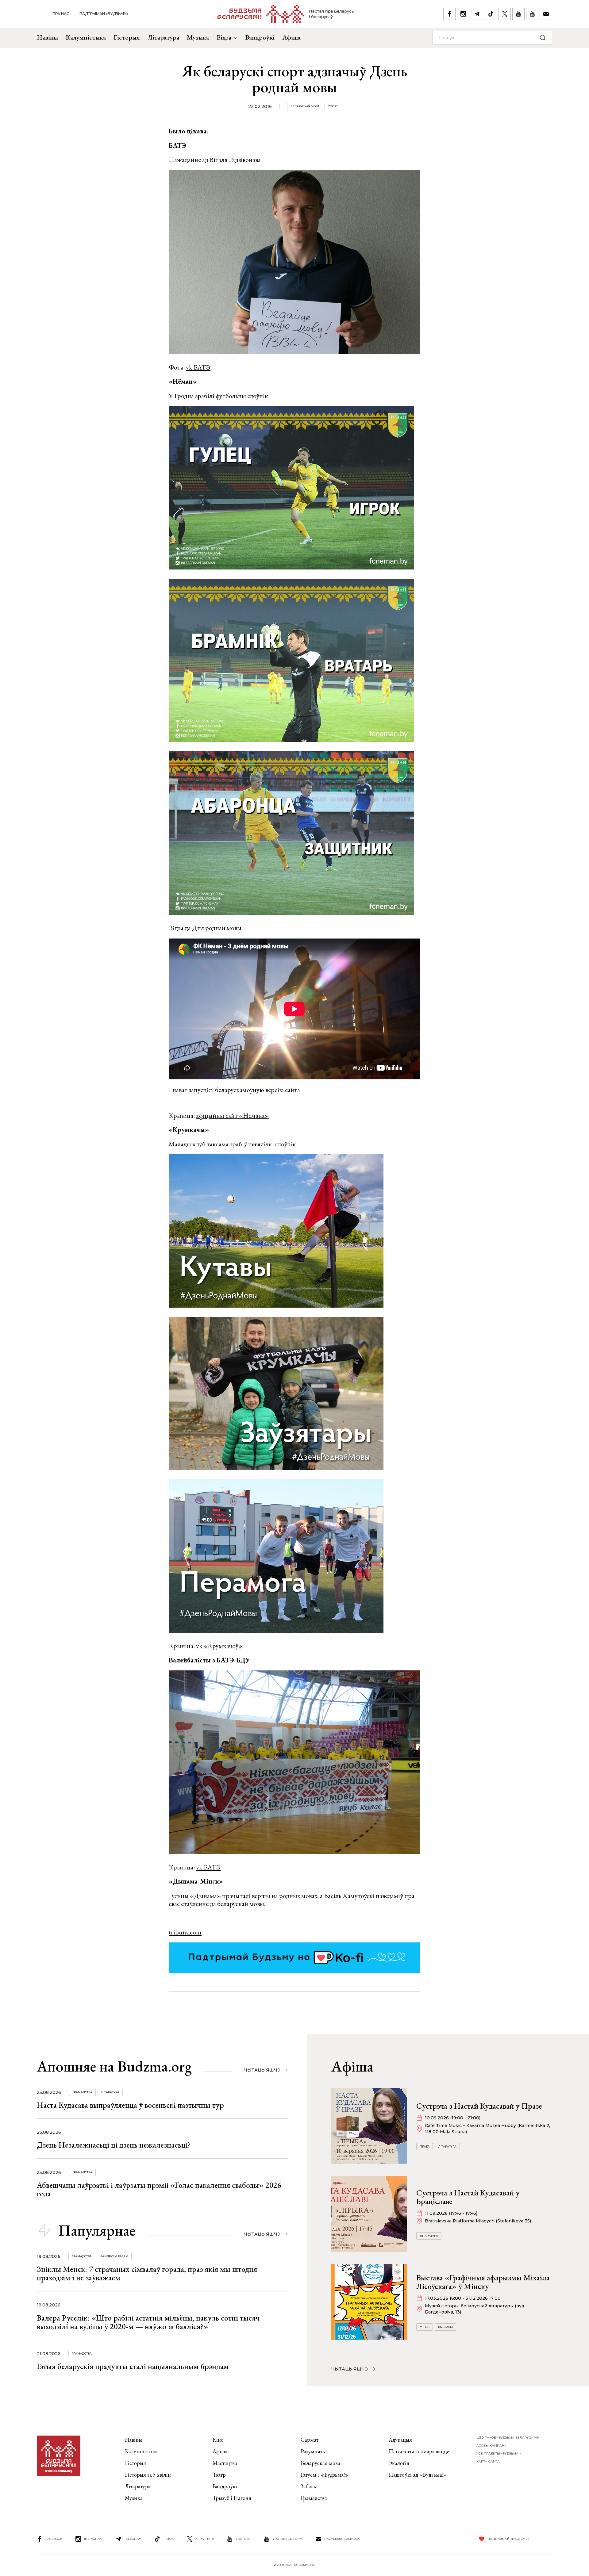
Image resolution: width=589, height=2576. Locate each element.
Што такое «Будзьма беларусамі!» (508, 2438)
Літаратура (163, 37)
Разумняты (313, 2451)
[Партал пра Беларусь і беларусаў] (286, 14)
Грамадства (82, 2092)
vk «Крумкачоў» (219, 1646)
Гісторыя (127, 37)
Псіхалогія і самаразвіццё (419, 2451)
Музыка (198, 37)
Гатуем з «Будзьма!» (324, 2475)
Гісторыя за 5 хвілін (148, 2475)
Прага (425, 2147)
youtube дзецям (287, 2539)
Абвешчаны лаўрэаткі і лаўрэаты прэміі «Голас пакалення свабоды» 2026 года (159, 2189)
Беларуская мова (305, 106)
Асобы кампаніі (491, 2446)
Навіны (47, 37)
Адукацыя (400, 2440)
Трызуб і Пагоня (232, 2498)
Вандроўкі (260, 37)
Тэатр (219, 2475)
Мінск (425, 2327)
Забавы (309, 2486)
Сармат (310, 2440)
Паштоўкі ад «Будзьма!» (418, 2475)
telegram (133, 2539)
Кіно (218, 2440)
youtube (243, 2539)
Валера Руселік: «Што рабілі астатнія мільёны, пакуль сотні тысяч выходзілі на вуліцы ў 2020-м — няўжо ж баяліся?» (148, 2322)
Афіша (291, 37)
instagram (93, 2539)
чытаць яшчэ (262, 2070)
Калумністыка (86, 37)
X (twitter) (205, 2539)
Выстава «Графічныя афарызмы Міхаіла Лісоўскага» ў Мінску (483, 2282)
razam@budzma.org (342, 2539)
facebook (54, 2539)
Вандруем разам (114, 2256)
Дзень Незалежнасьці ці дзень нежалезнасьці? (114, 2145)
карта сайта (488, 2461)
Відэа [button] (224, 37)
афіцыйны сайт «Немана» (232, 1115)
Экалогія (399, 2463)
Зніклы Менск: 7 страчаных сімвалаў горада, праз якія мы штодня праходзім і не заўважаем (147, 2273)
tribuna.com (185, 1932)
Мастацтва (225, 2463)
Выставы (445, 2327)
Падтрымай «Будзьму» (104, 14)
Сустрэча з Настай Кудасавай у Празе (479, 2106)
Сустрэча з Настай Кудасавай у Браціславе (468, 2197)
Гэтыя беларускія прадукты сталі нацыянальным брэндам (133, 2366)
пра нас (61, 14)
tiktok (168, 2539)
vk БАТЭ (198, 367)
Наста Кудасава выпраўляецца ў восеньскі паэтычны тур (130, 2105)
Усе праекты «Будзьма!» (499, 2453)
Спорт (333, 106)
